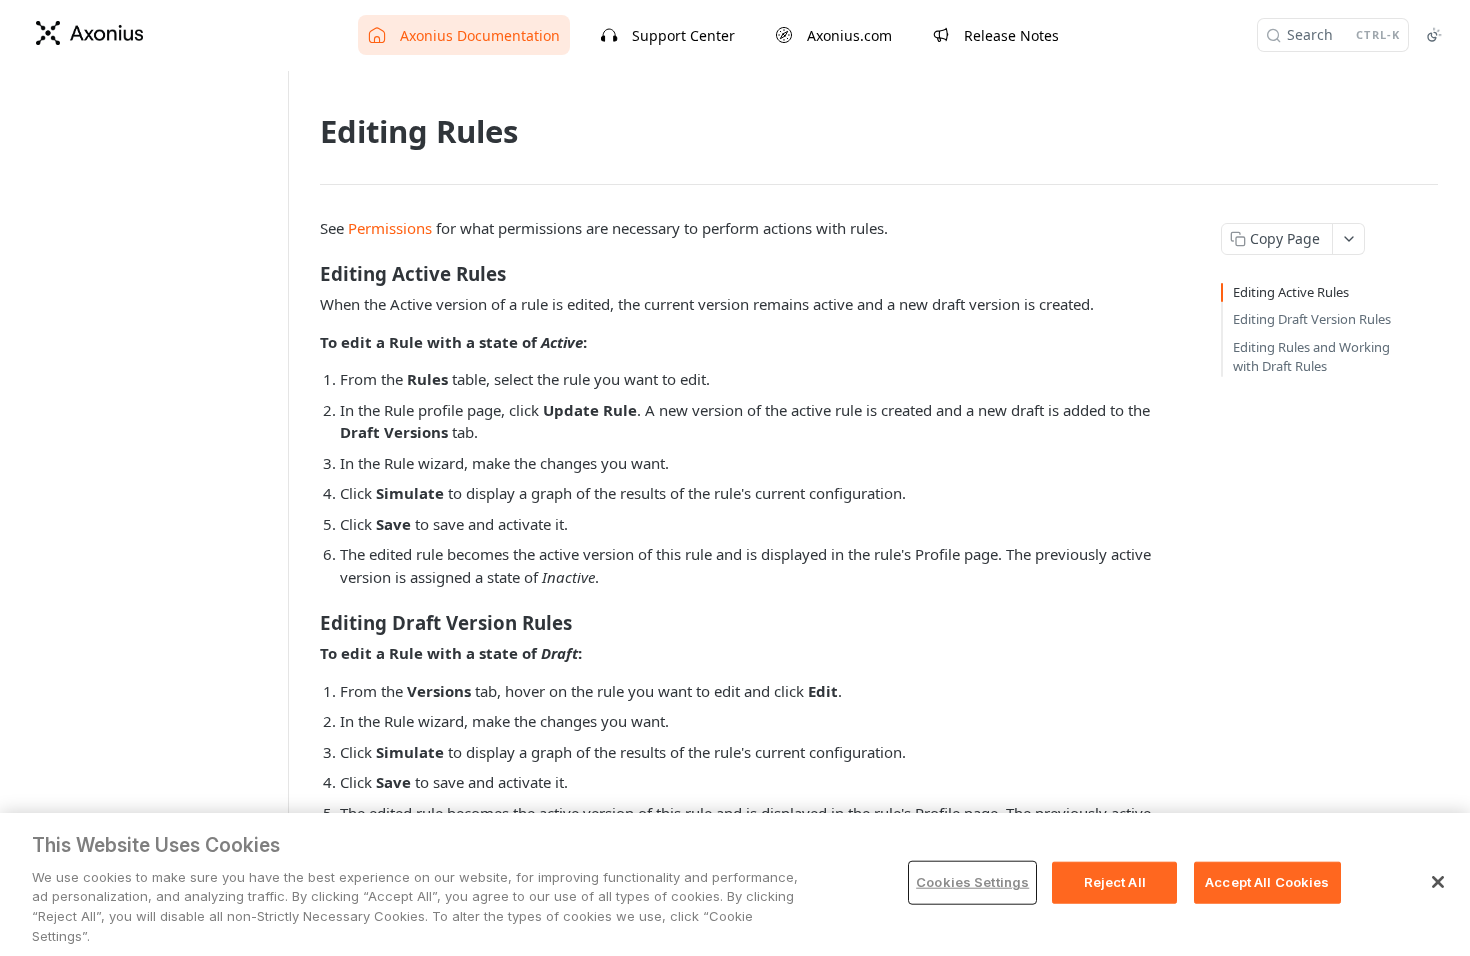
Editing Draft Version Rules (1312, 319)
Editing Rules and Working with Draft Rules (1311, 357)
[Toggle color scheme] (1434, 35)
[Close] (1438, 882)
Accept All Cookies (1267, 882)
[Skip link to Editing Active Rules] (306, 274)
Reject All (1115, 882)
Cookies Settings (972, 882)
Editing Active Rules (1291, 292)
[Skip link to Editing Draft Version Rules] (306, 623)
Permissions (390, 228)
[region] (735, 884)
